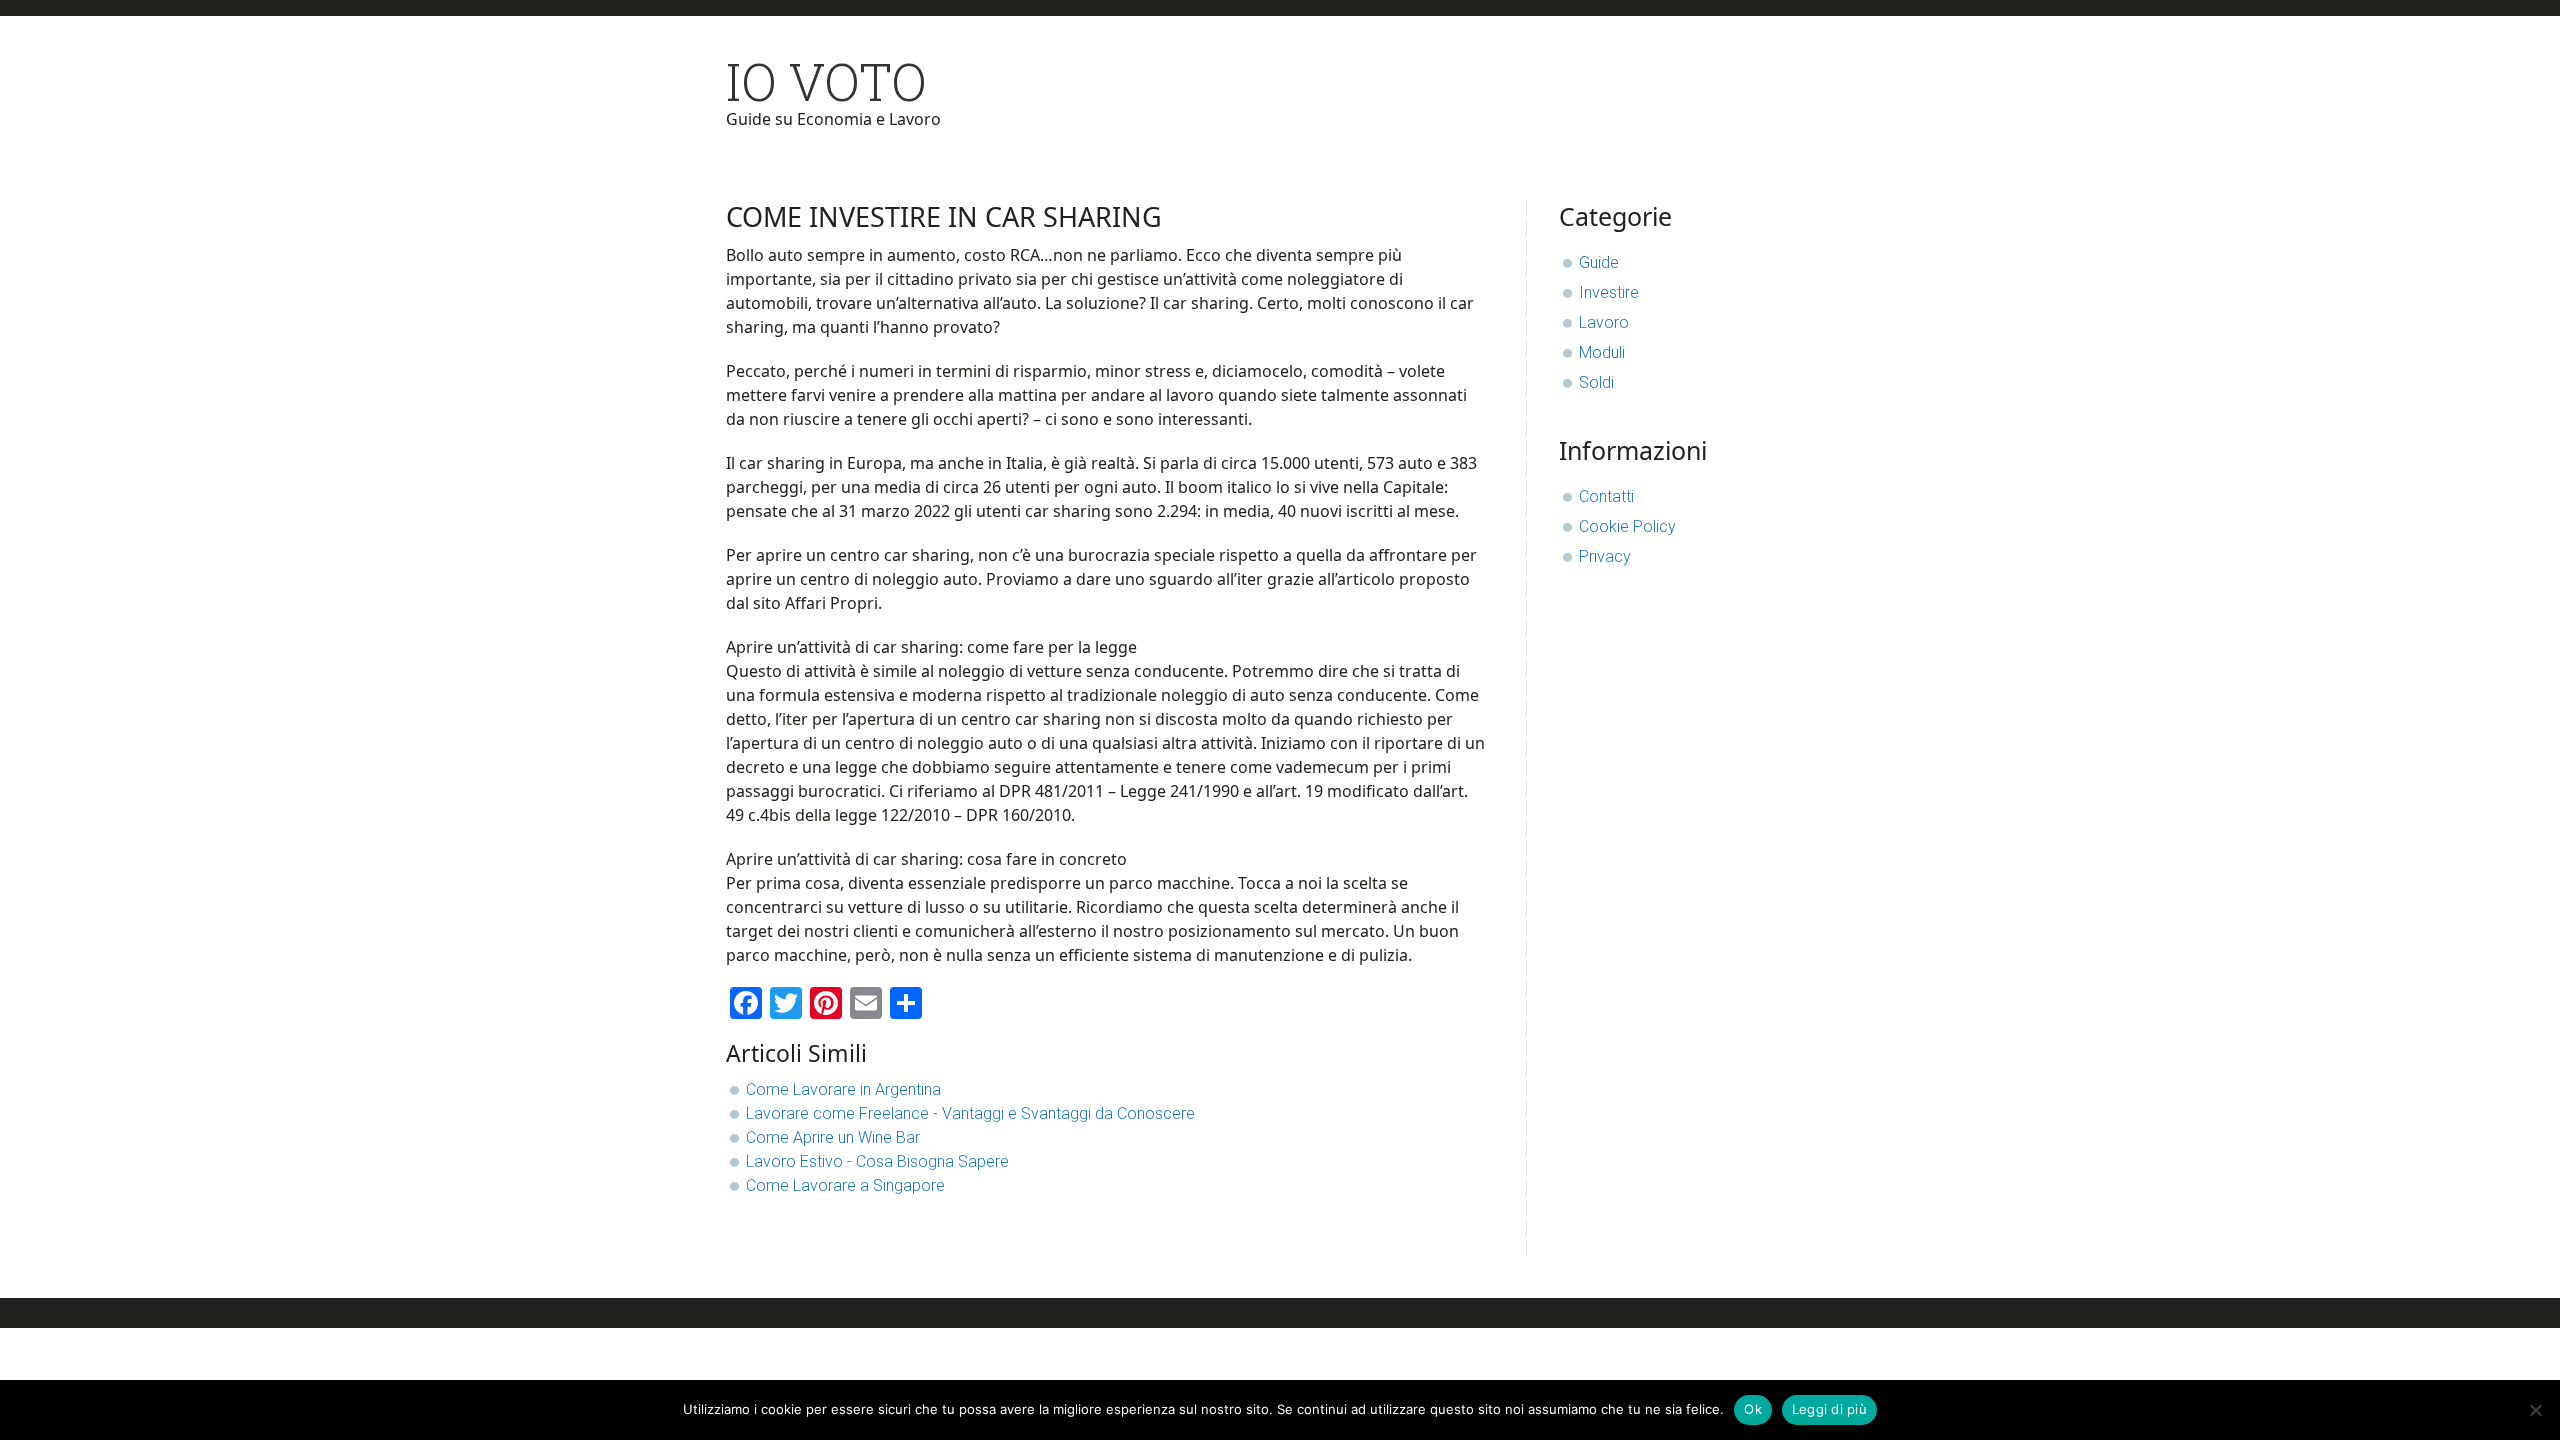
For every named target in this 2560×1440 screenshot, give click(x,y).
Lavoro (1604, 322)
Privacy (1605, 556)
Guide (1599, 262)
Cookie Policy (1627, 526)
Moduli (1602, 352)
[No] (2535, 1410)
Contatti (1606, 496)
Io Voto (826, 81)
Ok (1753, 1409)
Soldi (1596, 382)
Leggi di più (1829, 1409)
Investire (1609, 292)
